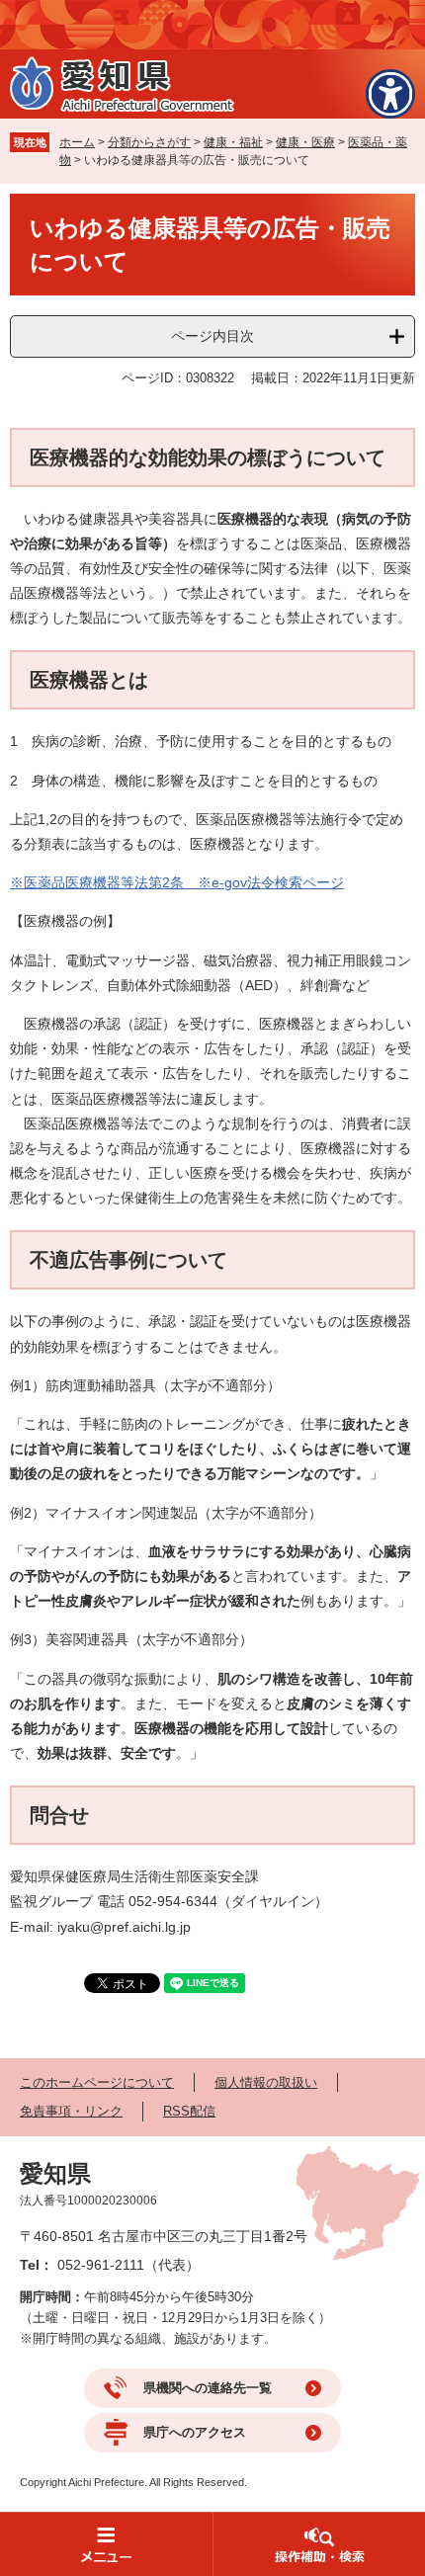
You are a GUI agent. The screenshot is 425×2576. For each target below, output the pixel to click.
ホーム (77, 142)
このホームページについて (97, 2082)
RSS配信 (189, 2111)
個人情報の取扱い (266, 2082)
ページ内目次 (212, 336)
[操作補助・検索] (319, 2544)
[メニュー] (106, 2544)
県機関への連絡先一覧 (208, 2388)
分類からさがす (149, 142)
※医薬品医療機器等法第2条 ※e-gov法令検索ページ (177, 882)
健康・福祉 (233, 142)
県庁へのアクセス (195, 2432)
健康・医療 (305, 142)
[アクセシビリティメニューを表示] (390, 94)
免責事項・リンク (71, 2111)
